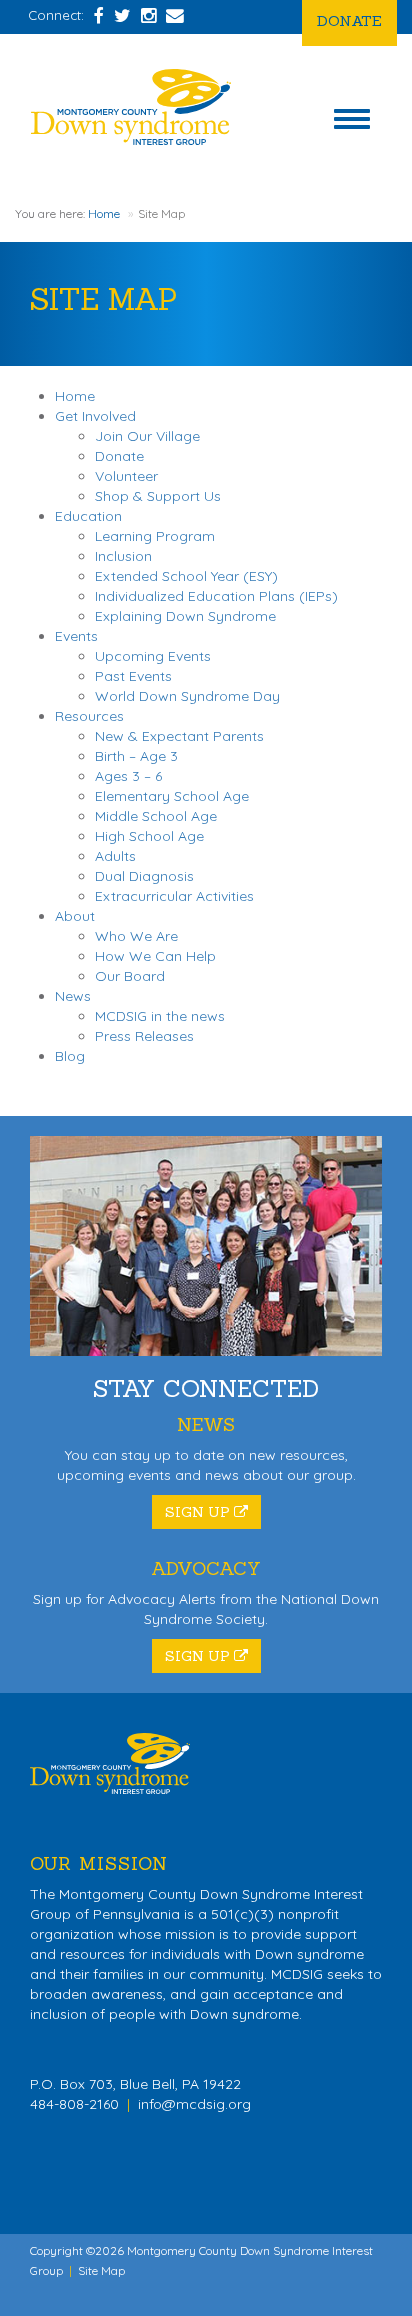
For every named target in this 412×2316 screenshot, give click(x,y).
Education (88, 516)
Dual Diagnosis (144, 876)
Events (76, 636)
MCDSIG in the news (160, 1016)
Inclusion (123, 556)
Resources (89, 716)
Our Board (130, 976)
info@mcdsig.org (194, 2104)
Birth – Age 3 (136, 756)
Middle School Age (156, 816)
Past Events (133, 676)
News (73, 996)
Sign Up (199, 1512)
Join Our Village (147, 436)
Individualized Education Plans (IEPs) (216, 596)
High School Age (149, 836)
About (75, 916)
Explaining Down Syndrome (185, 616)
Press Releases (144, 1036)
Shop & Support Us (158, 496)
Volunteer (126, 476)
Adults (115, 856)
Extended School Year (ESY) (186, 576)
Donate (349, 20)
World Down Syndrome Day (187, 696)
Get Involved (95, 416)
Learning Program (155, 536)
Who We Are (136, 936)
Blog (70, 1056)
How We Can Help (155, 956)
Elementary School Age (172, 796)
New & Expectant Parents (179, 736)
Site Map (101, 2270)
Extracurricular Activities (174, 896)
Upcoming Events (153, 656)
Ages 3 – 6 (128, 776)
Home (104, 213)
